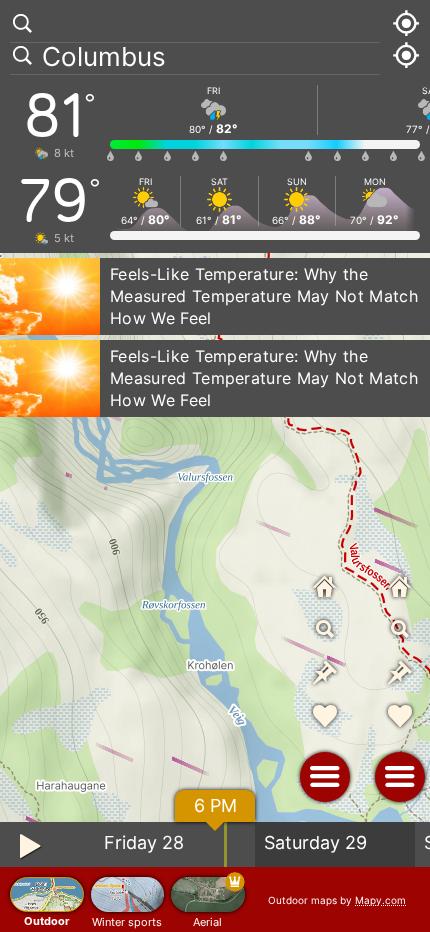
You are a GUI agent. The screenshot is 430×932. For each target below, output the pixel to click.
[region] (215, 466)
